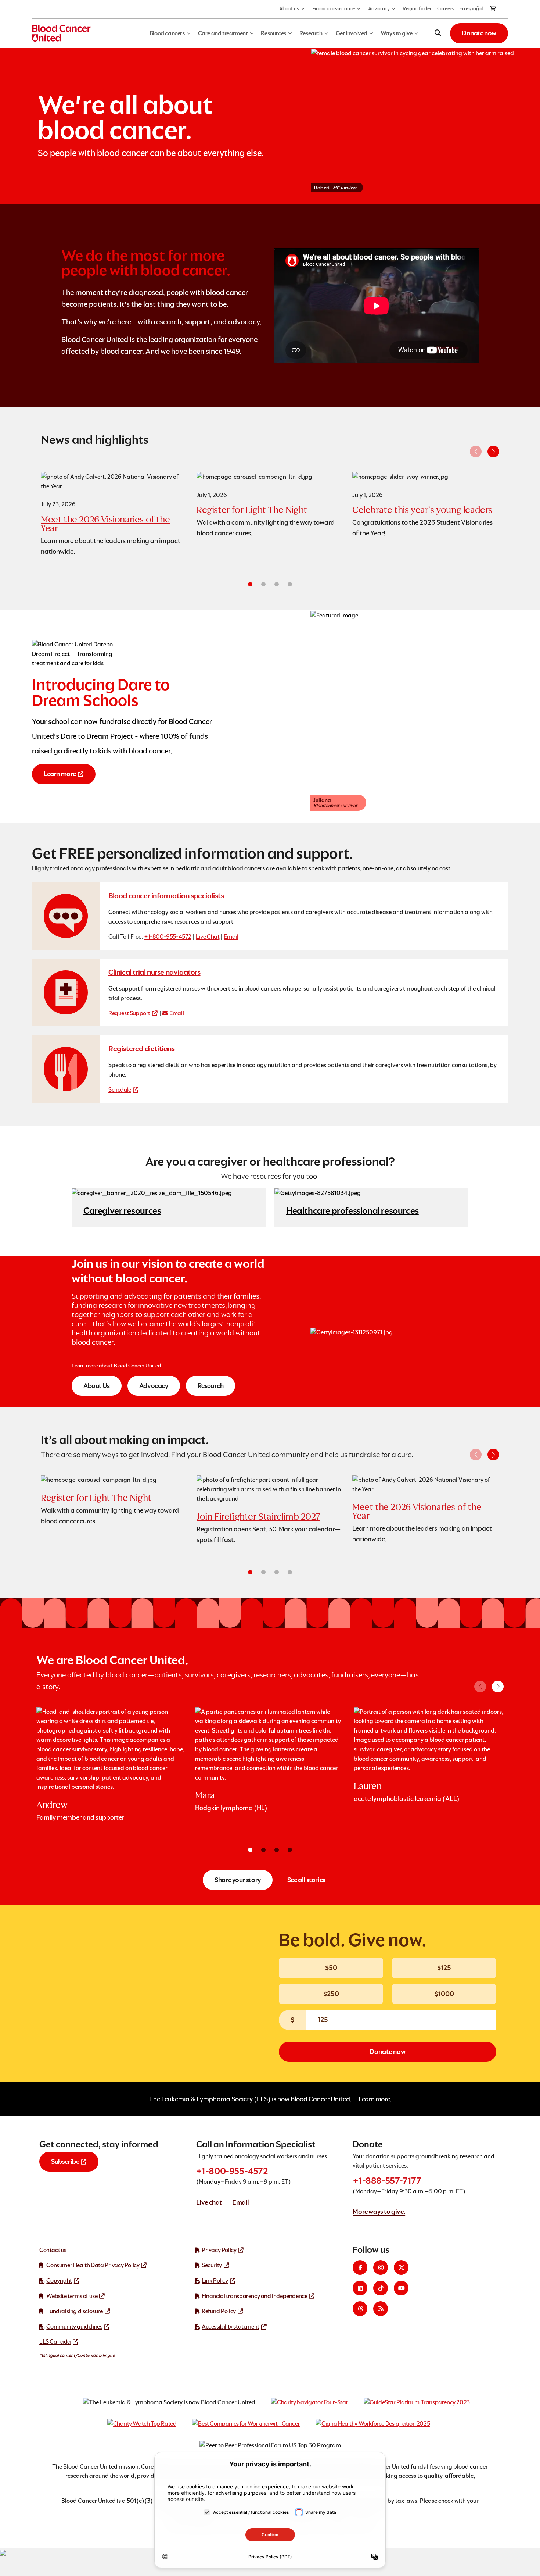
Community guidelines (74, 2327)
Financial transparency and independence (254, 2296)
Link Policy (215, 2281)
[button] (493, 452)
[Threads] (360, 2309)
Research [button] (311, 33)
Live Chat (208, 937)
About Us (97, 1386)
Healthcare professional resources (352, 1211)
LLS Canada (55, 2342)
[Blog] (381, 2309)
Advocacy (379, 8)
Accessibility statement (231, 2327)
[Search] (438, 33)
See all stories (306, 1880)
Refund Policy (219, 2311)
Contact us (53, 2250)
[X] (401, 2268)
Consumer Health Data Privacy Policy (93, 2265)
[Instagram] (381, 2268)
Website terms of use (72, 2296)
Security (212, 2265)
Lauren (368, 1786)
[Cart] (493, 9)
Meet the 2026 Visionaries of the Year (105, 524)
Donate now (479, 33)
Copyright (59, 2281)
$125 (444, 1968)
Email (231, 937)
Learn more (60, 774)
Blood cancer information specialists (166, 896)
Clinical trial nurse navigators (154, 972)
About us (289, 8)
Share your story (238, 1880)
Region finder (417, 8)
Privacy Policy (219, 2250)
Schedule (120, 1090)
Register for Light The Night (252, 510)
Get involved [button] (352, 33)
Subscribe (65, 2161)
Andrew (52, 1805)
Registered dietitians (142, 1049)
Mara (205, 1795)
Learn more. (375, 2099)
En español (471, 8)
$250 (331, 1994)
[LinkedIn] (360, 2288)
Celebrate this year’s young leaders (422, 510)
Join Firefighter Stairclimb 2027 (258, 1517)
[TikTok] (381, 2288)
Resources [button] (273, 33)
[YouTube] (401, 2288)
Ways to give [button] (397, 33)
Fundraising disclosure (74, 2311)
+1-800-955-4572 (168, 937)
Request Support (129, 1013)
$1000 (444, 1994)
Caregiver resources (122, 1211)
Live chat (209, 2202)
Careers (445, 8)
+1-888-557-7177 (387, 2181)
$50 (331, 1968)
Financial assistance (334, 8)
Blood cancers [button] (167, 33)
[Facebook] (360, 2268)
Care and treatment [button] (223, 33)
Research (211, 1386)
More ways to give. (379, 2211)
